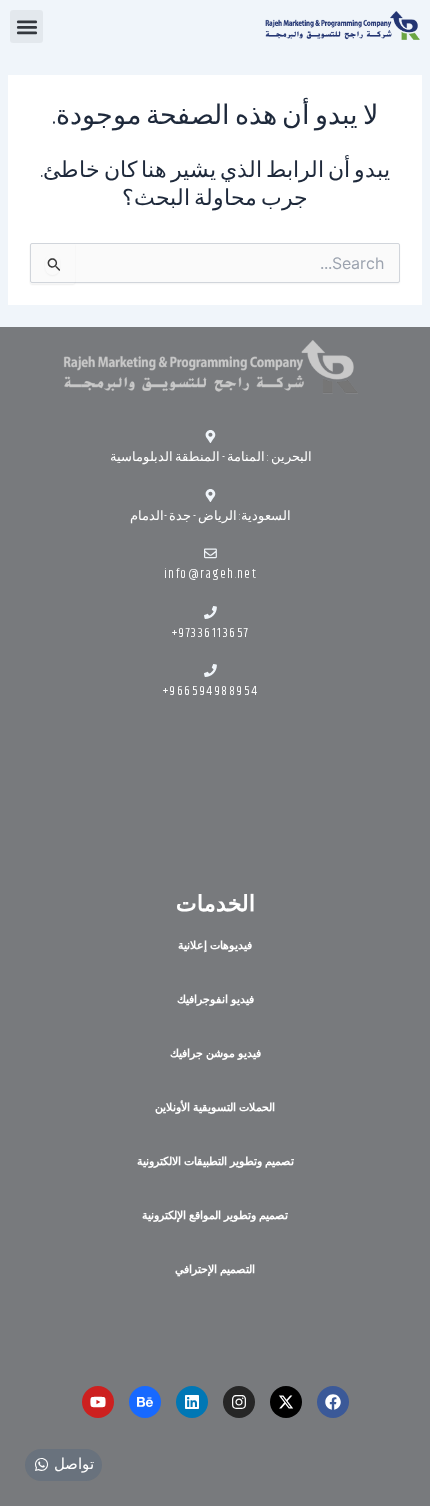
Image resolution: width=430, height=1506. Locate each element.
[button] (26, 26)
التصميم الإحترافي (215, 1269)
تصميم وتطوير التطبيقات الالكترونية (215, 1161)
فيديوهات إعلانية (215, 945)
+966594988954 (211, 691)
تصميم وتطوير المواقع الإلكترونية (215, 1215)
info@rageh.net (210, 574)
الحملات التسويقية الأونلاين (215, 1107)
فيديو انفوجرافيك (215, 999)
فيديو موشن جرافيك (215, 1053)
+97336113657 (211, 633)
